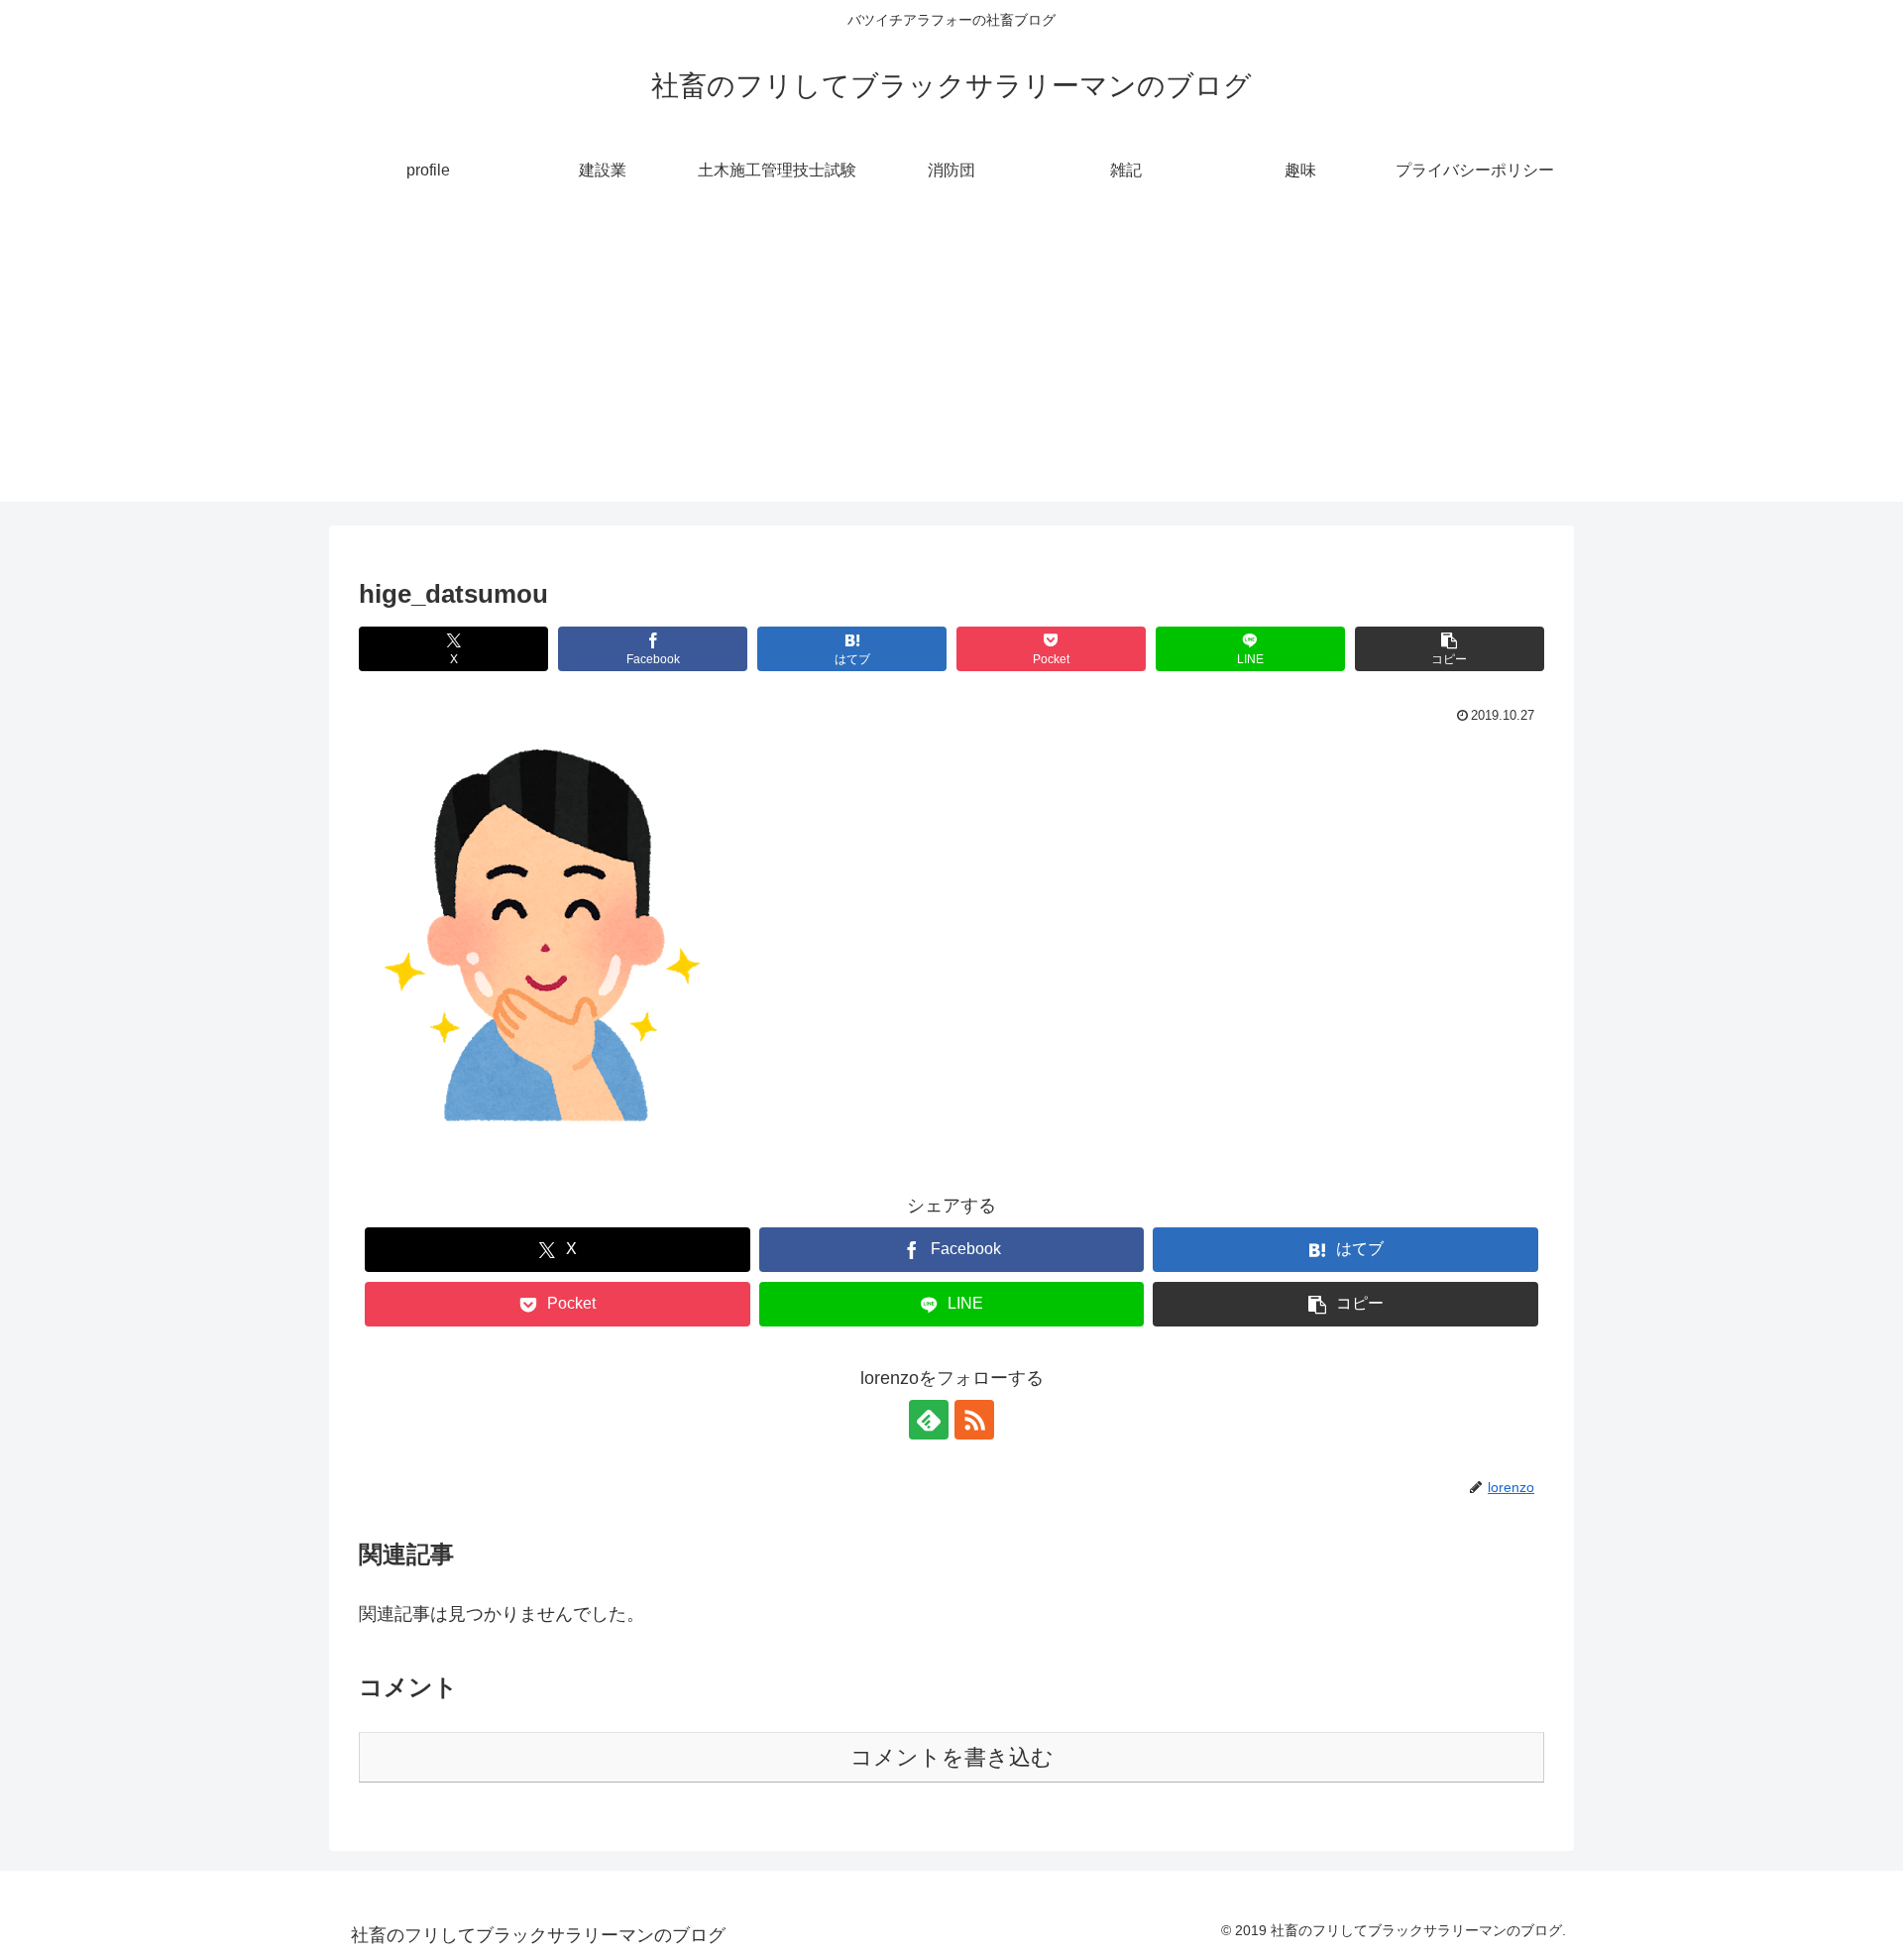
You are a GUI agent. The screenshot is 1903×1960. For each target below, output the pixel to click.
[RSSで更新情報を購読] (974, 1420)
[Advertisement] (951, 363)
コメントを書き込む (952, 1757)
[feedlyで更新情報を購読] (929, 1420)
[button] (1450, 649)
